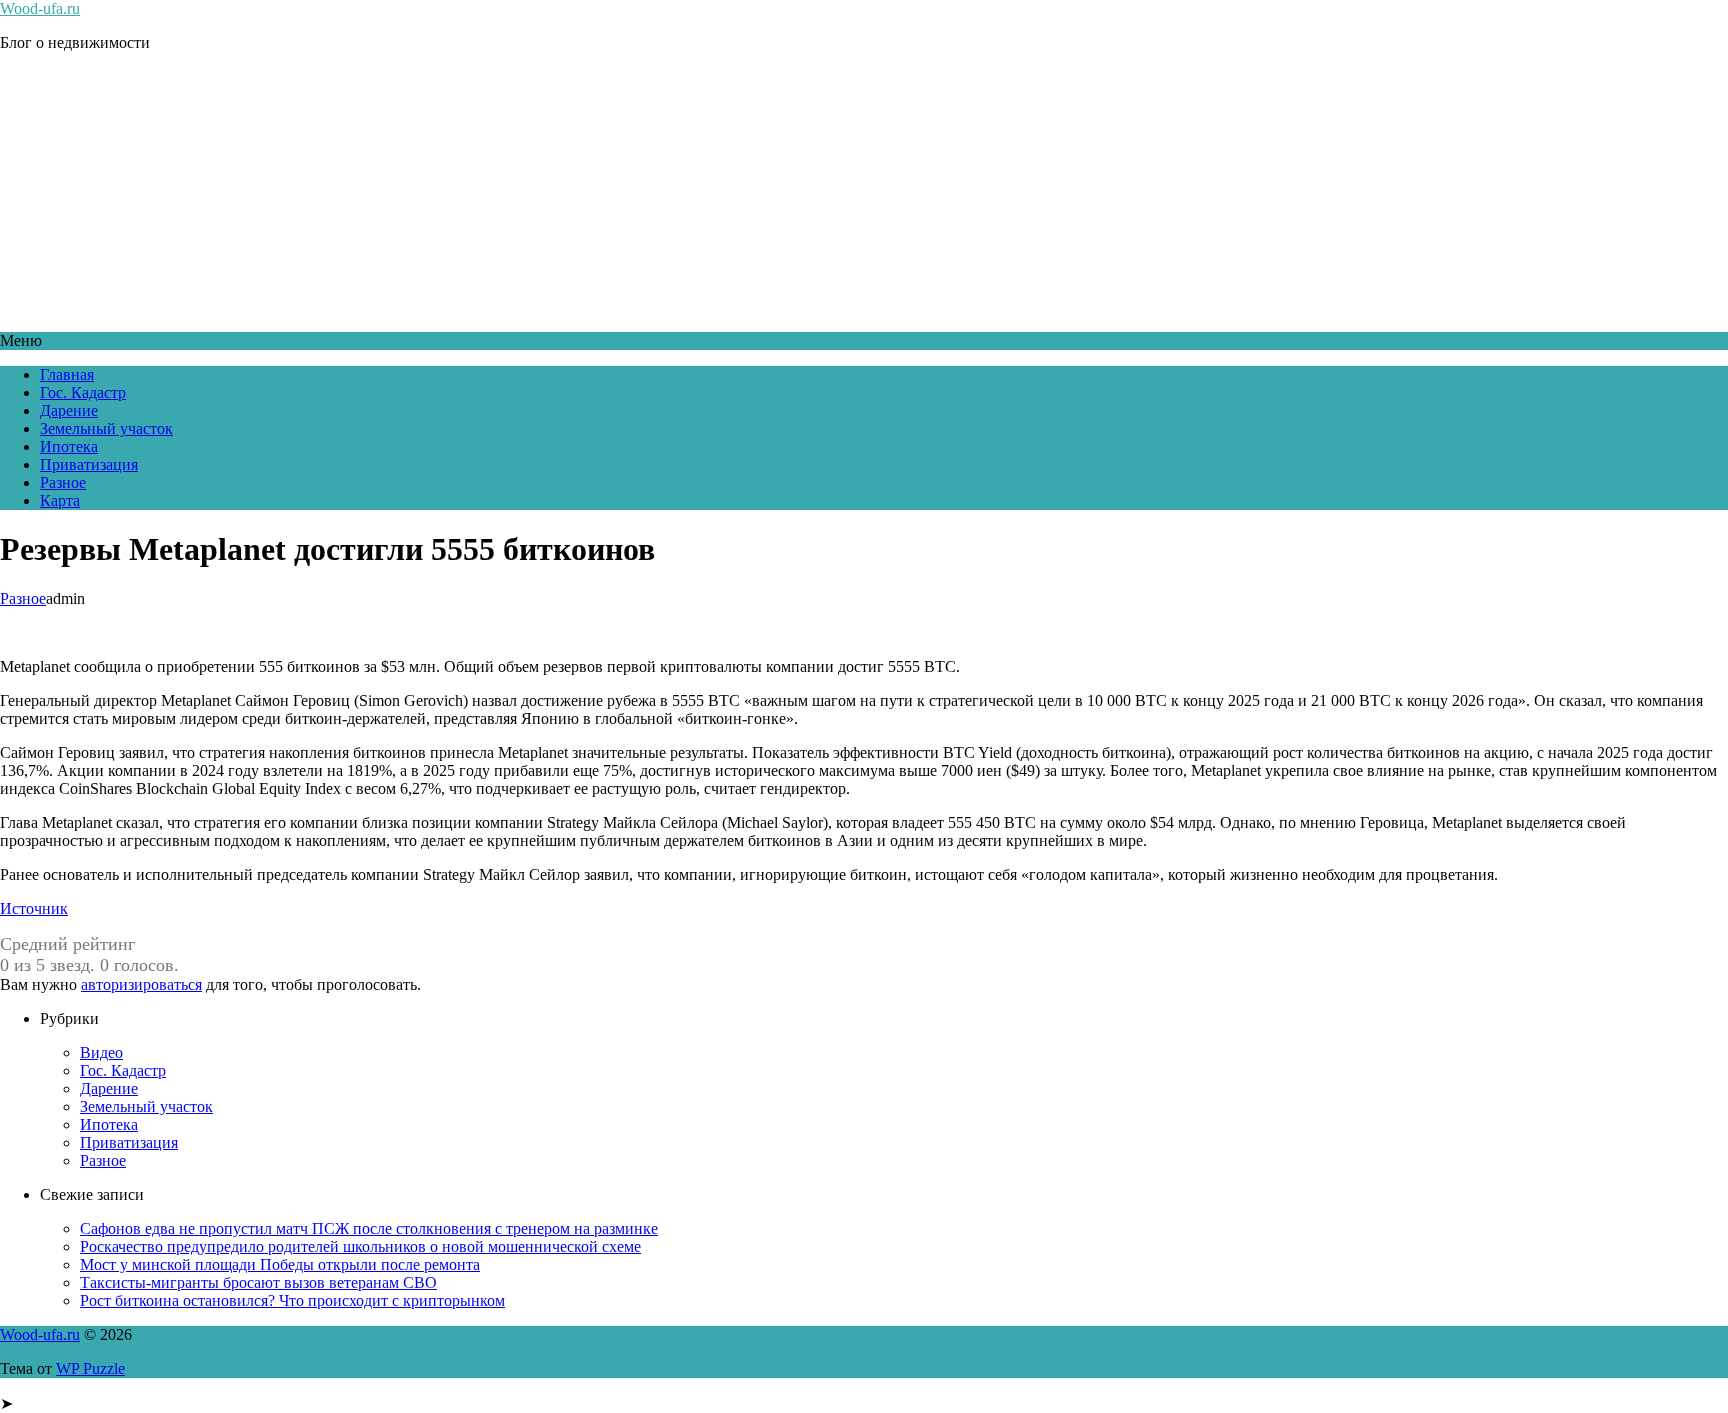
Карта (60, 500)
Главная (67, 374)
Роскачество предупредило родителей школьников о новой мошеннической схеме (360, 1246)
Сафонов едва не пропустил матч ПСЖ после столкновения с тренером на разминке (369, 1228)
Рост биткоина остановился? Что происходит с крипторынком (292, 1300)
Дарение (69, 410)
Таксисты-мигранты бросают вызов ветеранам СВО (258, 1282)
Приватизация (89, 464)
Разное (63, 482)
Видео (101, 1052)
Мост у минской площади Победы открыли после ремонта (280, 1264)
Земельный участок (106, 428)
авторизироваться (141, 984)
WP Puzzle (90, 1368)
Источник (34, 908)
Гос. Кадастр (83, 392)
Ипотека (69, 446)
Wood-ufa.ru (40, 8)
